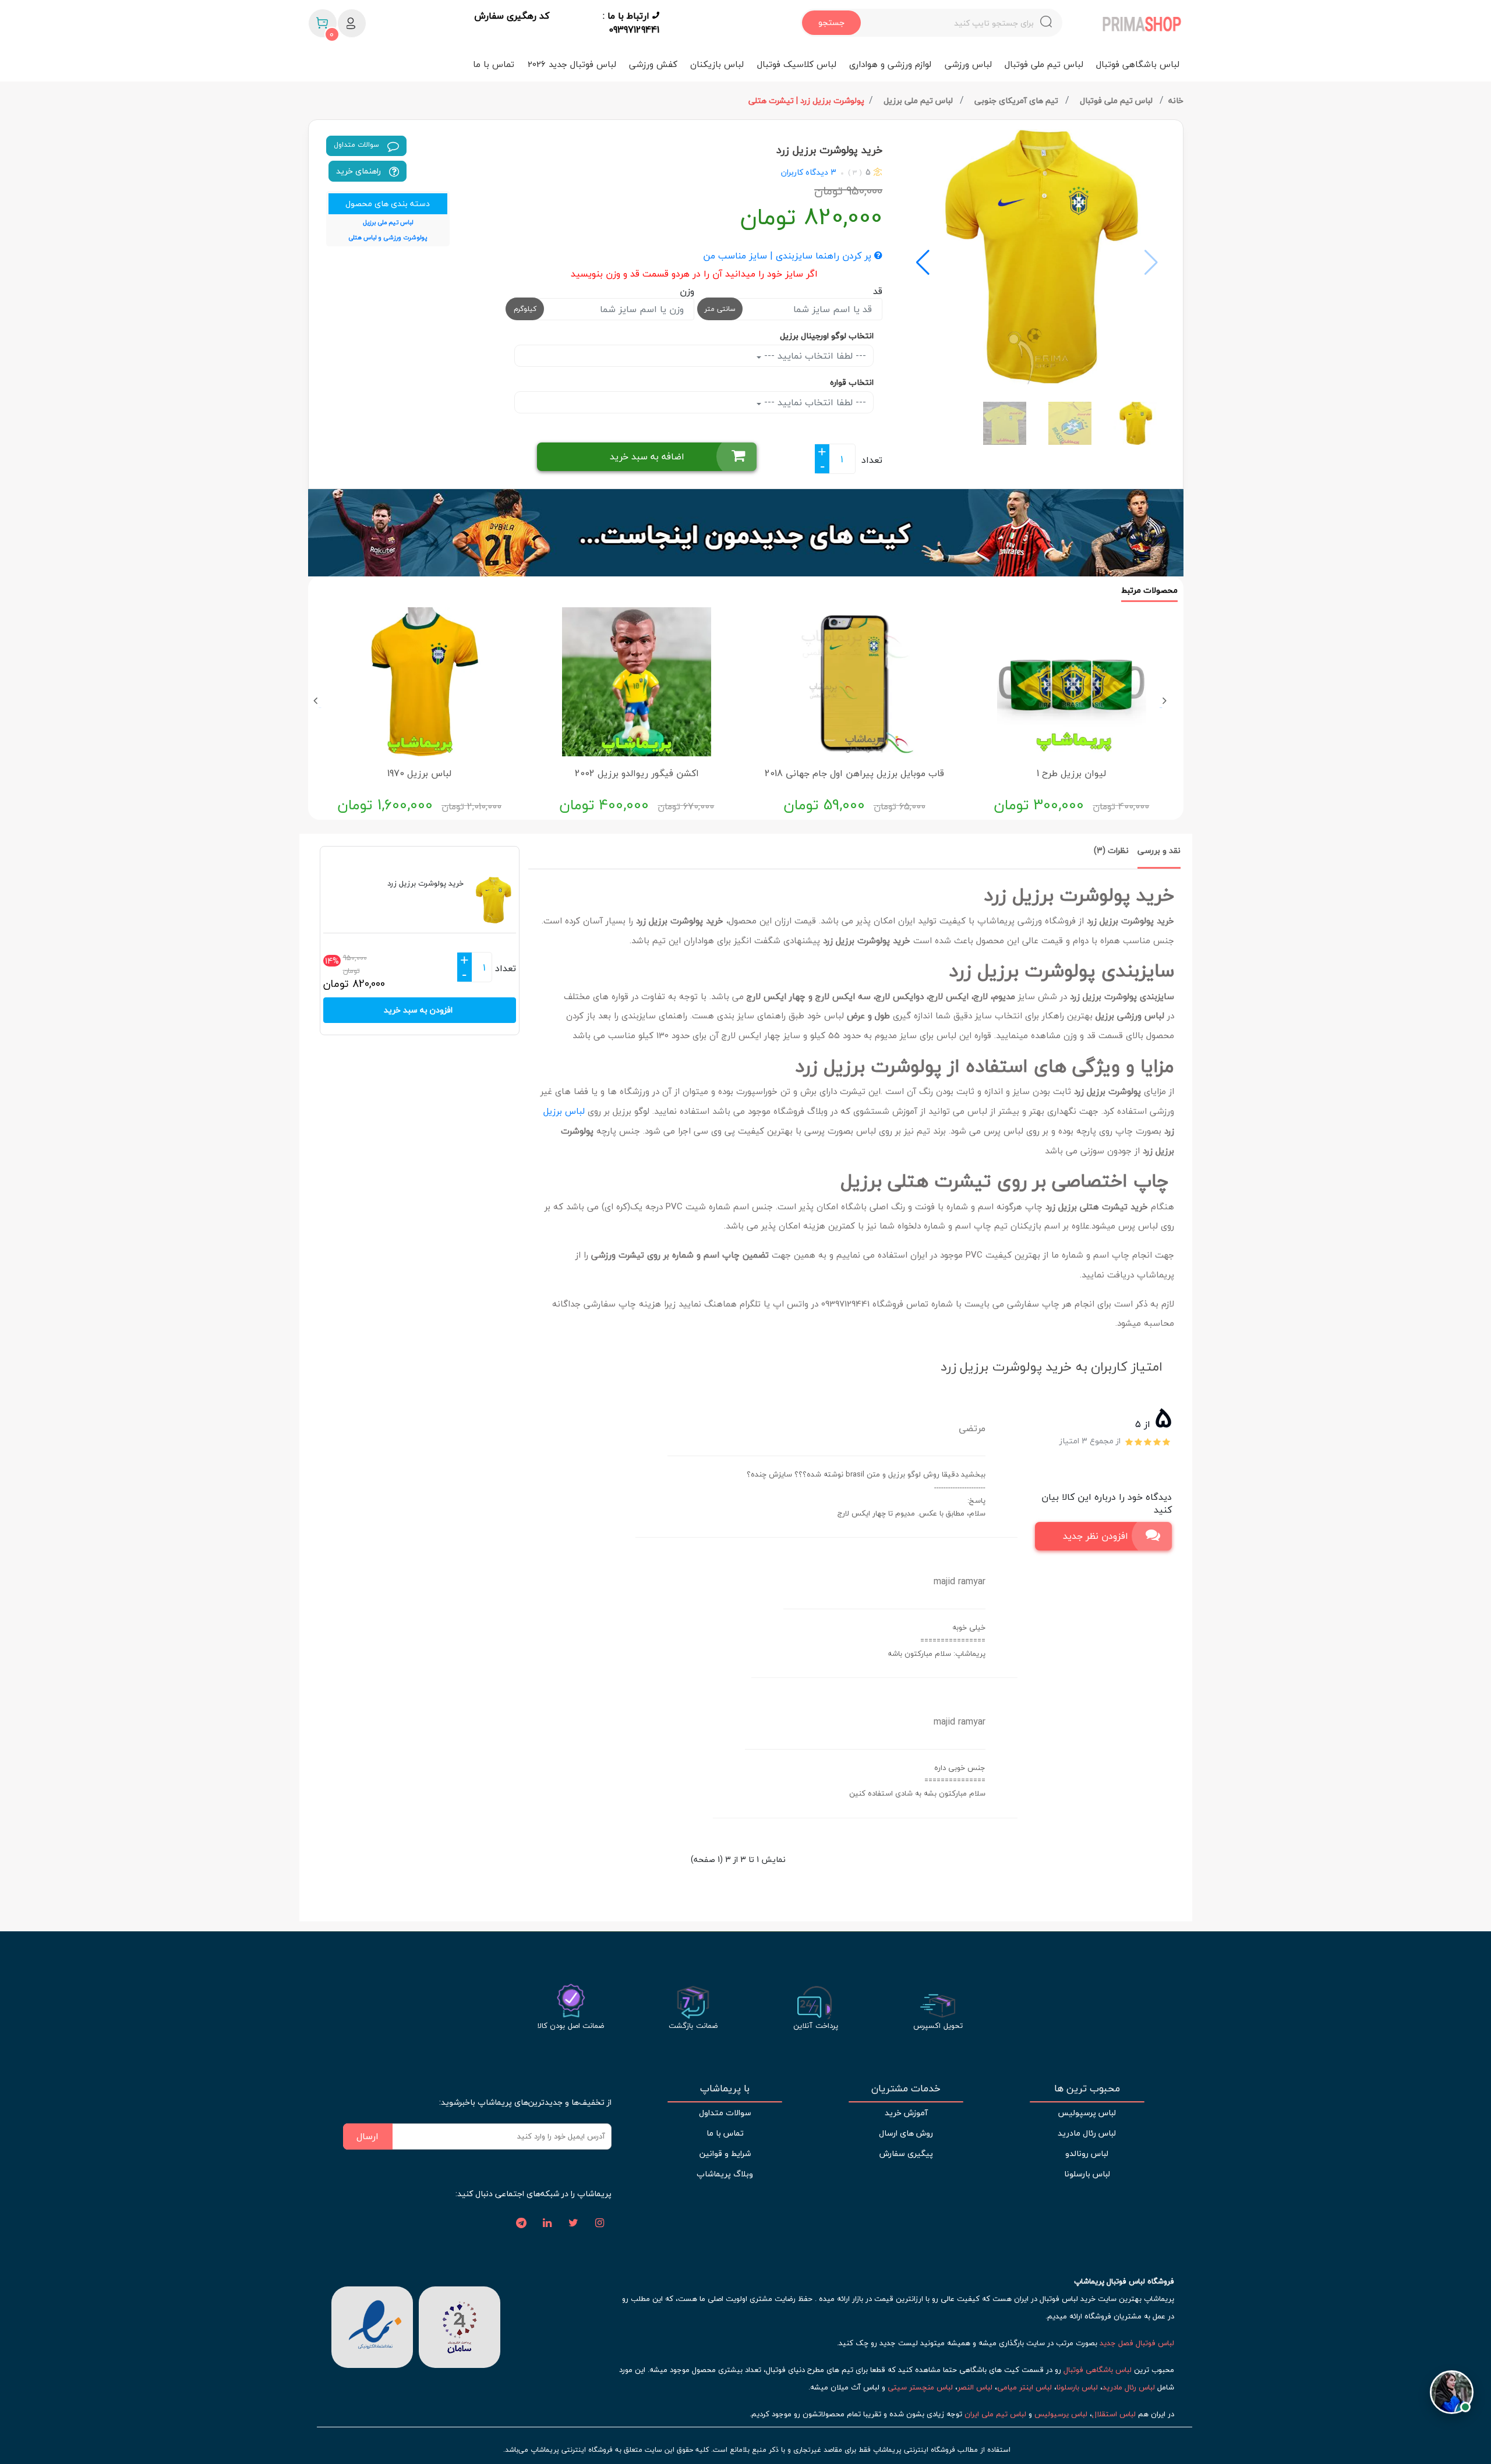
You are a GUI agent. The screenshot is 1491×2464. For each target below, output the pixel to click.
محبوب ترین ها (1087, 2088)
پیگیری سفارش (906, 2153)
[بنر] (746, 533)
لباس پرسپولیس (1087, 2113)
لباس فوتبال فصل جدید (1137, 2343)
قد (878, 291)
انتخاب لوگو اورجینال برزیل (827, 336)
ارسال (368, 2136)
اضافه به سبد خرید (647, 456)
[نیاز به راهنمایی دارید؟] (1452, 2392)
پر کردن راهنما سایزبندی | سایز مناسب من (789, 256)
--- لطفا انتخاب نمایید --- (814, 356)
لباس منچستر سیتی (920, 2387)
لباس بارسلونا (1087, 2174)
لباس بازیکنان (717, 64)
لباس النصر (975, 2387)
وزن (687, 291)
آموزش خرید (906, 2113)
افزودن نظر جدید (1096, 1536)
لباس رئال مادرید (1087, 2133)
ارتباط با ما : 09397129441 (631, 23)
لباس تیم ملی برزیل (919, 100)
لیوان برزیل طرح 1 (1071, 773)
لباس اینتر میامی (1024, 2387)
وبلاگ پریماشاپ (725, 2174)
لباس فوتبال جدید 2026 (572, 64)
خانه (1176, 100)
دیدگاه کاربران (805, 172)
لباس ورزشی (968, 64)
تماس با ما (494, 64)
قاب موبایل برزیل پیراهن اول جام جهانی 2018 (854, 773)
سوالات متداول (358, 145)
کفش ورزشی (653, 64)
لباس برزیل (564, 1111)
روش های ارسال (906, 2133)
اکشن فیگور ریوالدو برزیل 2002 (637, 773)
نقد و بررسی (1159, 850)
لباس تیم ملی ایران (995, 2414)
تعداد (872, 460)
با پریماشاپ (725, 2088)
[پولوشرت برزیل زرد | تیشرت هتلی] (1037, 257)
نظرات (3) (1111, 850)
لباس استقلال (1114, 2414)
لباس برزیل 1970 (419, 773)
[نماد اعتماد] (372, 2325)
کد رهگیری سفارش (512, 16)
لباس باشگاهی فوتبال (1138, 64)
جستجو (831, 22)
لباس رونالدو (1087, 2153)
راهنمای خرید (360, 171)
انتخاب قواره (852, 382)
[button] (923, 263)
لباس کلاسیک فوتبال (797, 64)
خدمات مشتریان (906, 2088)
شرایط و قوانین (725, 2153)
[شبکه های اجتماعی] (600, 2224)
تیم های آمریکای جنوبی (1017, 100)
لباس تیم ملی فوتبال (1044, 64)
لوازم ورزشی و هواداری (890, 64)
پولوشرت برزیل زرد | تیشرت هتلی (806, 100)
